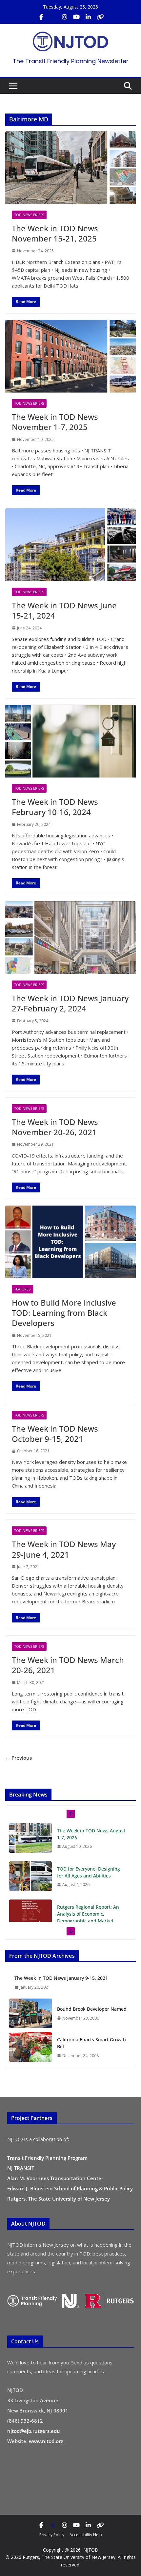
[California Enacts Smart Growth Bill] (30, 2047)
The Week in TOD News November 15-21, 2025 (55, 233)
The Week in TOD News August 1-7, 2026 (91, 1834)
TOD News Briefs (29, 215)
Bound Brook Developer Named (92, 2009)
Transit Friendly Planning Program (47, 2158)
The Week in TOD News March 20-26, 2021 (68, 1665)
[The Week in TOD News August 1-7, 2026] (30, 1838)
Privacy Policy (52, 2535)
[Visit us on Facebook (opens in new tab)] (41, 17)
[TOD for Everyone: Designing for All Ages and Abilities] (30, 1876)
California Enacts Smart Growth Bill (91, 2043)
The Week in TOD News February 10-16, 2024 (55, 807)
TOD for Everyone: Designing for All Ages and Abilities (89, 1872)
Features (22, 1289)
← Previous (19, 1758)
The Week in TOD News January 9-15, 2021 (61, 1978)
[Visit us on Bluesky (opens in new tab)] (100, 17)
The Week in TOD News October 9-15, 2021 (55, 1434)
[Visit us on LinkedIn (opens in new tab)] (88, 17)
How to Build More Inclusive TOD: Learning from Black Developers (64, 1313)
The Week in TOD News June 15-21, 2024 (64, 610)
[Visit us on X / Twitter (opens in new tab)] (53, 17)
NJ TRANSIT (21, 2168)
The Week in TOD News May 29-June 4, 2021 (64, 1549)
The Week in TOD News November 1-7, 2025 (55, 422)
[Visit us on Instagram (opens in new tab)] (65, 17)
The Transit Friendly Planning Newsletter (71, 61)
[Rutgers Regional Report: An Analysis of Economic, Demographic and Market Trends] (30, 1914)
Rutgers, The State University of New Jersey (59, 2199)
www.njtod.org (46, 2441)
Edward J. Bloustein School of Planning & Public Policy (70, 2188)
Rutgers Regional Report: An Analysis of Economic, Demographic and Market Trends (88, 1917)
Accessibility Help (86, 2535)
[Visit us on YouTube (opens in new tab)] (76, 17)
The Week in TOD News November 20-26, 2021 (55, 1127)
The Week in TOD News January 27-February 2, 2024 (70, 1003)
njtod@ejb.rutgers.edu (34, 2431)
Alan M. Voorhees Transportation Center (55, 2178)
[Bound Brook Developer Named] (30, 2013)
